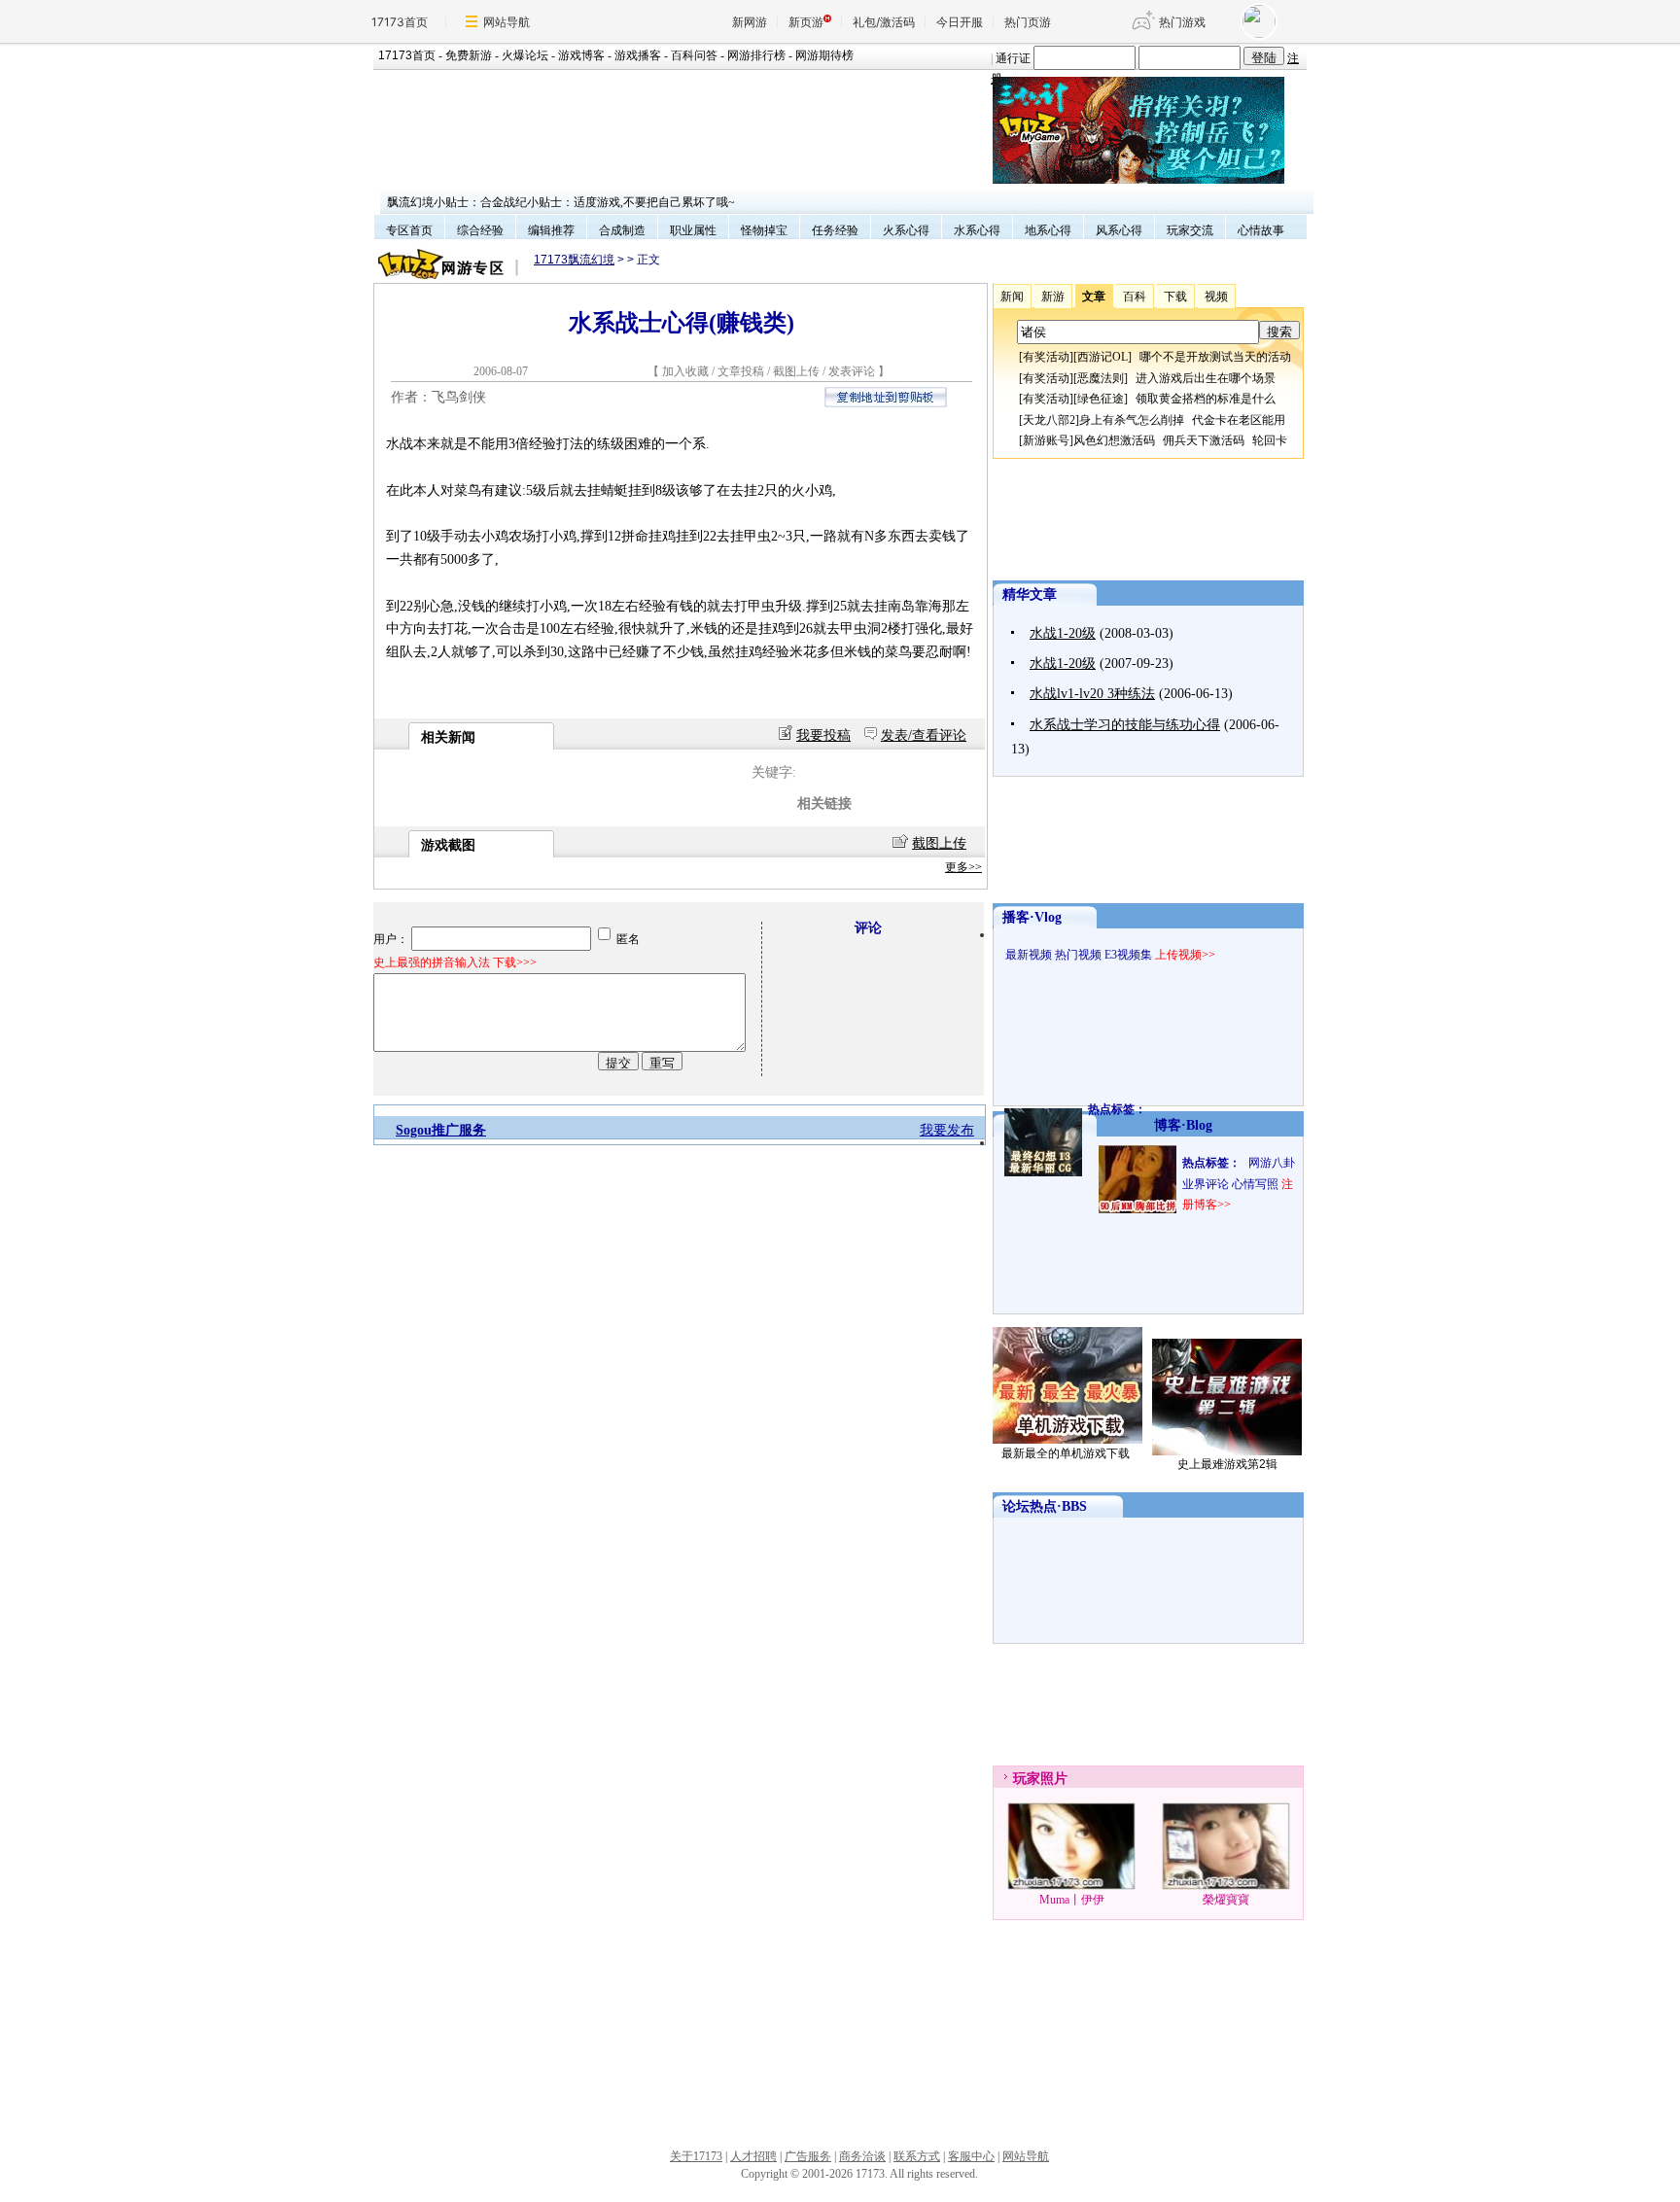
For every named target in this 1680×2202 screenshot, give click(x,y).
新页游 (806, 22)
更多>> (963, 867)
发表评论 (852, 371)
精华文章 (1030, 594)
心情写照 (1255, 1184)
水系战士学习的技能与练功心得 (1125, 725)
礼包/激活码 (884, 22)
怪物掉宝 (764, 230)
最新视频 (1029, 955)
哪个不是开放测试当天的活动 (1215, 357)
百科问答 (694, 55)
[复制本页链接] (886, 403)
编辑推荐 (551, 230)
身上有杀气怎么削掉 (1132, 420)
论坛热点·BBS (1045, 1506)
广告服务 (808, 2156)
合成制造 (622, 230)
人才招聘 (753, 2156)
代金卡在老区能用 (1239, 420)
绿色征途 (1101, 399)
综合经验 (480, 230)
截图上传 (796, 371)
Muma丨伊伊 (1072, 1900)
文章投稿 (742, 371)
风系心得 (1119, 230)
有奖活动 (1046, 357)
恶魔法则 (1101, 378)
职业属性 (693, 230)
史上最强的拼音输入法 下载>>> (455, 962)
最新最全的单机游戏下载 (1066, 1453)
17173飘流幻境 (574, 260)
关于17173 (696, 2156)
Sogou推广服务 (441, 1130)
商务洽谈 (862, 2156)
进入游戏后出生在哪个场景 (1206, 378)
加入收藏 (685, 371)
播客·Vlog (1032, 917)
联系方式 (917, 2156)
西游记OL (1102, 357)
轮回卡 (1270, 440)
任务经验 (835, 230)
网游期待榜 (824, 55)
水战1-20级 (1063, 633)
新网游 (750, 22)
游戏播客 (638, 55)
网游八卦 (1272, 1163)
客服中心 (971, 2156)
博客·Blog (1183, 1125)
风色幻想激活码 (1114, 440)
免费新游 (469, 55)
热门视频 (1078, 955)
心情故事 (1261, 230)
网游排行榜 (756, 55)
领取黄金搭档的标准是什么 (1206, 399)
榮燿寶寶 (1226, 1900)
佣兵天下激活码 (1204, 440)
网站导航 (507, 22)
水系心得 (977, 230)
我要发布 (947, 1130)
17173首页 (400, 22)
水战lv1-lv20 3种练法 (1092, 694)
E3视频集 (1128, 955)
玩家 (1027, 1779)
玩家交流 (1190, 230)
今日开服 (960, 22)
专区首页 (409, 230)
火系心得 (906, 230)
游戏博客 (581, 55)
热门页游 (1028, 22)
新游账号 (1046, 440)
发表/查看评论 (924, 735)
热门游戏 (1182, 22)
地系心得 (1048, 230)
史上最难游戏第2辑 (1227, 1464)
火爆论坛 (525, 55)
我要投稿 (823, 735)
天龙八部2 (1049, 420)
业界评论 (1206, 1184)
